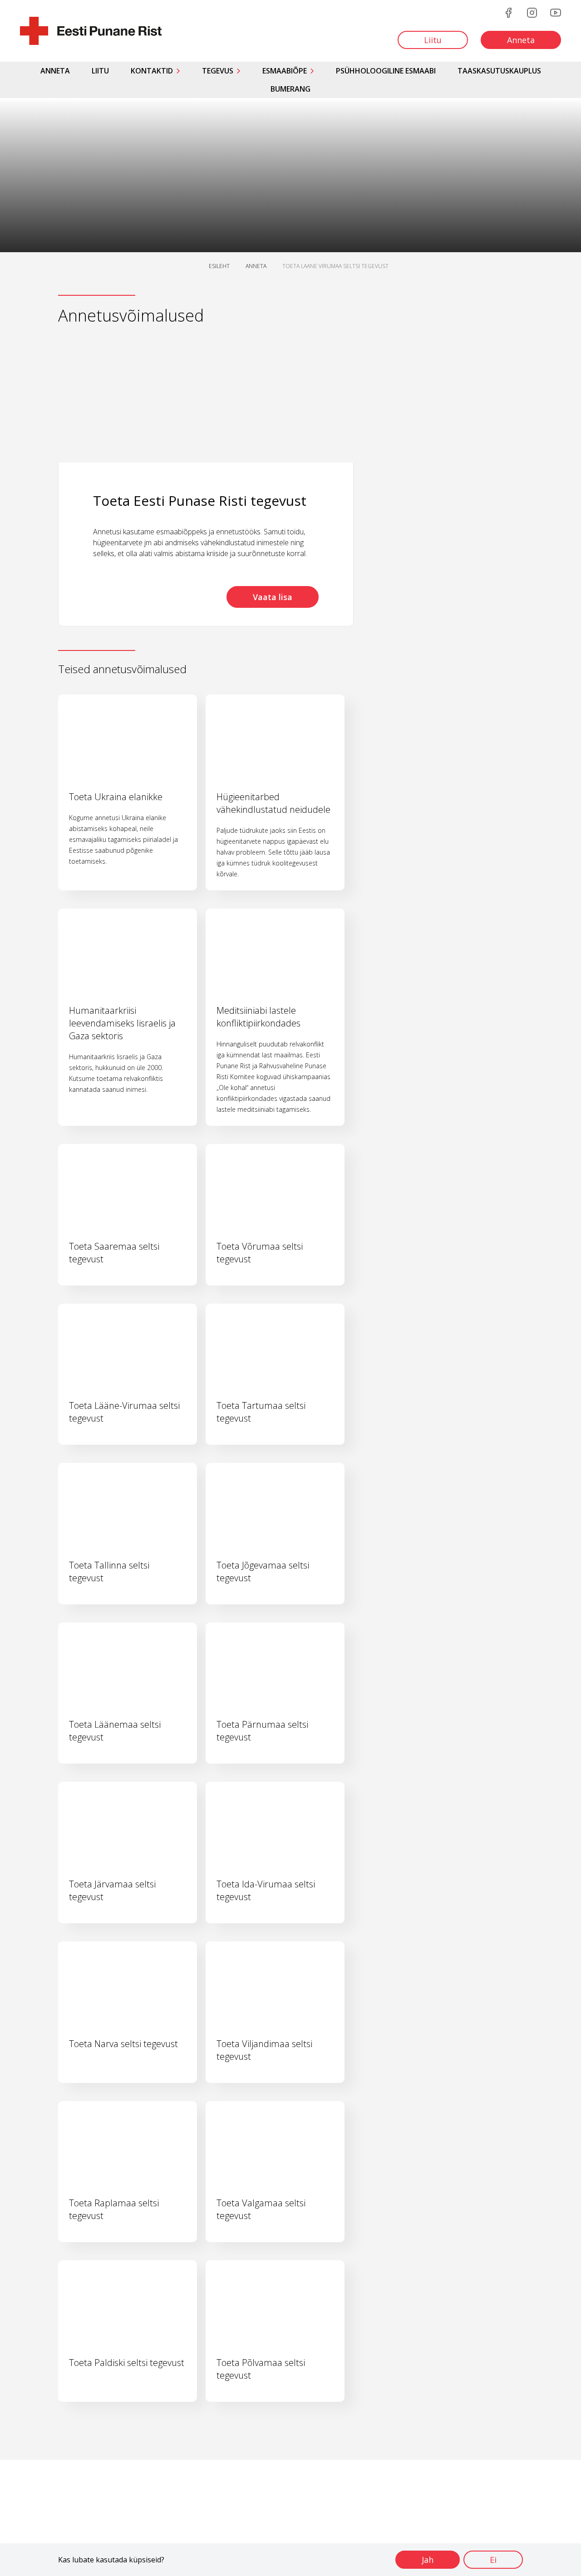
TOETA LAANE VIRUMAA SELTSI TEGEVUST (335, 266)
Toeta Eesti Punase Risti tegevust (200, 501)
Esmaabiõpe (285, 71)
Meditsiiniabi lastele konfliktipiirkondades (258, 1017)
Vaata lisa (273, 597)
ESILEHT (219, 266)
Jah (428, 2560)
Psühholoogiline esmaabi (386, 71)
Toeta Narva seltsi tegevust (123, 2044)
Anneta (55, 71)
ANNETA (256, 266)
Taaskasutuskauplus (499, 71)
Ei (493, 2560)
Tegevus (218, 71)
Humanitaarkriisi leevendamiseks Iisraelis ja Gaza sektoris (122, 1023)
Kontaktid (152, 71)
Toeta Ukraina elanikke (116, 797)
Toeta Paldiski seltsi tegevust (127, 2363)
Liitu (100, 71)
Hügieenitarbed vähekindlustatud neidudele (273, 803)
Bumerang (290, 89)
